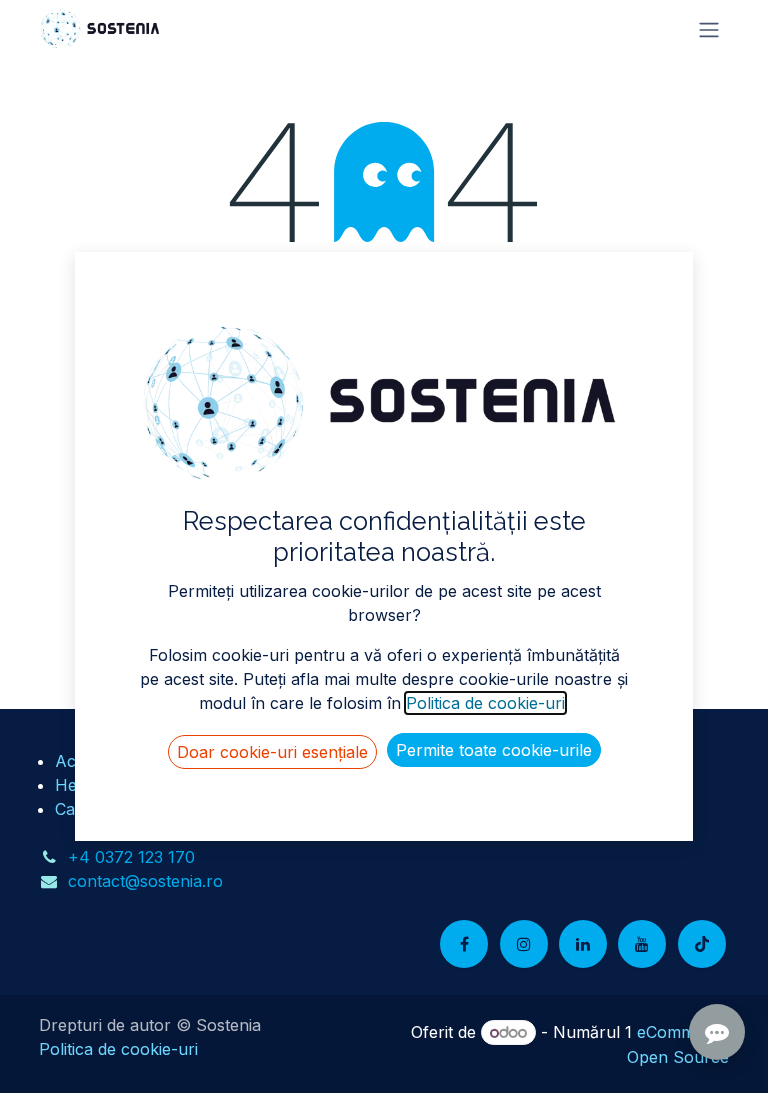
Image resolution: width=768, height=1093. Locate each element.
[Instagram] (524, 944)
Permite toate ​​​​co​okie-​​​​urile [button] (494, 750)
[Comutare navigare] (709, 29)
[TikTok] (702, 944)
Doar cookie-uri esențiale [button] (272, 752)
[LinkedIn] (583, 944)
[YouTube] (642, 944)
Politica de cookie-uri (118, 1049)
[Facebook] (464, 944)
